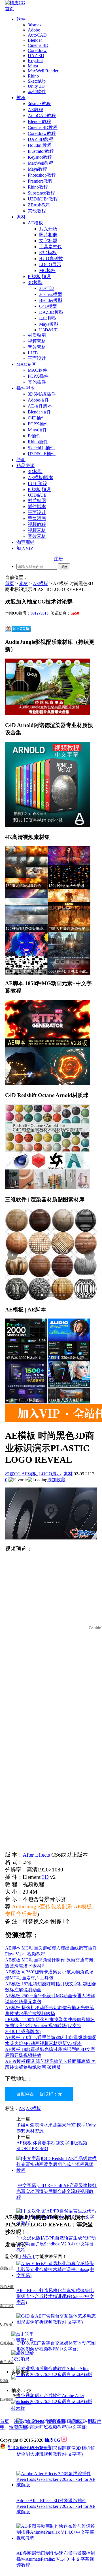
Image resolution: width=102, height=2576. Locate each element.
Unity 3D (36, 86)
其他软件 (37, 92)
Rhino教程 (38, 187)
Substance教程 (41, 193)
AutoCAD (37, 35)
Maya (33, 66)
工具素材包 (50, 247)
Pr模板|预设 (39, 276)
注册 (58, 559)
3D (45, 1877)
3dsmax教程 (39, 104)
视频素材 (37, 341)
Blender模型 (51, 300)
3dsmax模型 (51, 294)
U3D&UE (48, 330)
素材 (21, 217)
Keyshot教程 (40, 157)
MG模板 (47, 270)
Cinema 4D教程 (43, 127)
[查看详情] (51, 1255)
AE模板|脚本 (40, 478)
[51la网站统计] (64, 2440)
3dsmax (35, 25)
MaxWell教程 (41, 163)
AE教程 (35, 109)
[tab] (38, 1295)
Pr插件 (34, 436)
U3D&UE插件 (42, 454)
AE (22, 2108)
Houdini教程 (40, 145)
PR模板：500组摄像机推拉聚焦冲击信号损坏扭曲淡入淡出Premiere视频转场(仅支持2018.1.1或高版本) (50, 2026)
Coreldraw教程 (42, 133)
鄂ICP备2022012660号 (30, 2447)
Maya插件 (37, 430)
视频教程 (37, 524)
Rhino (33, 76)
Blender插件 (39, 412)
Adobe (34, 30)
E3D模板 (48, 253)
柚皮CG (13, 1474)
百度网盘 (25, 2094)
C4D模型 (48, 306)
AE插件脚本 (40, 406)
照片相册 (48, 235)
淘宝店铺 (18, 2427)
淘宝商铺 (25, 542)
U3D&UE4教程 (43, 199)
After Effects (36, 1855)
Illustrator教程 (41, 151)
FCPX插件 (38, 376)
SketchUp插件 (41, 448)
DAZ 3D (36, 56)
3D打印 (46, 288)
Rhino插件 (38, 442)
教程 (21, 98)
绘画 (21, 460)
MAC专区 (26, 364)
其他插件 (37, 382)
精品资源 (25, 466)
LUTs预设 (38, 483)
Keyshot (35, 61)
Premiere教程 (40, 181)
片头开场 (48, 229)
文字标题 (48, 241)
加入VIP (25, 548)
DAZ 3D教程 (41, 139)
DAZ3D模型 (51, 312)
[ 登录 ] (27, 2256)
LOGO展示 (50, 265)
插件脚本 (25, 388)
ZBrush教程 (39, 205)
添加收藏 (56, 1480)
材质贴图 (37, 335)
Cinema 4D (38, 45)
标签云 (76, 2421)
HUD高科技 (51, 259)
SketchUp (37, 81)
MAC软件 (38, 370)
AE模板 (35, 223)
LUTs (33, 353)
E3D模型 (48, 318)
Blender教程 (39, 121)
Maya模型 (49, 324)
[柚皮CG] (15, 3)
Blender (35, 40)
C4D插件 (37, 418)
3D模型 (35, 282)
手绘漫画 (37, 518)
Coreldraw (37, 50)
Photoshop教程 (42, 175)
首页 (10, 9)
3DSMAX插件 (42, 394)
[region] (51, 1255)
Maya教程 (37, 169)
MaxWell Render (43, 71)
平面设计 (37, 358)
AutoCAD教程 (42, 115)
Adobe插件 (38, 400)
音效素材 (37, 347)
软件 (21, 19)
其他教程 (37, 211)
